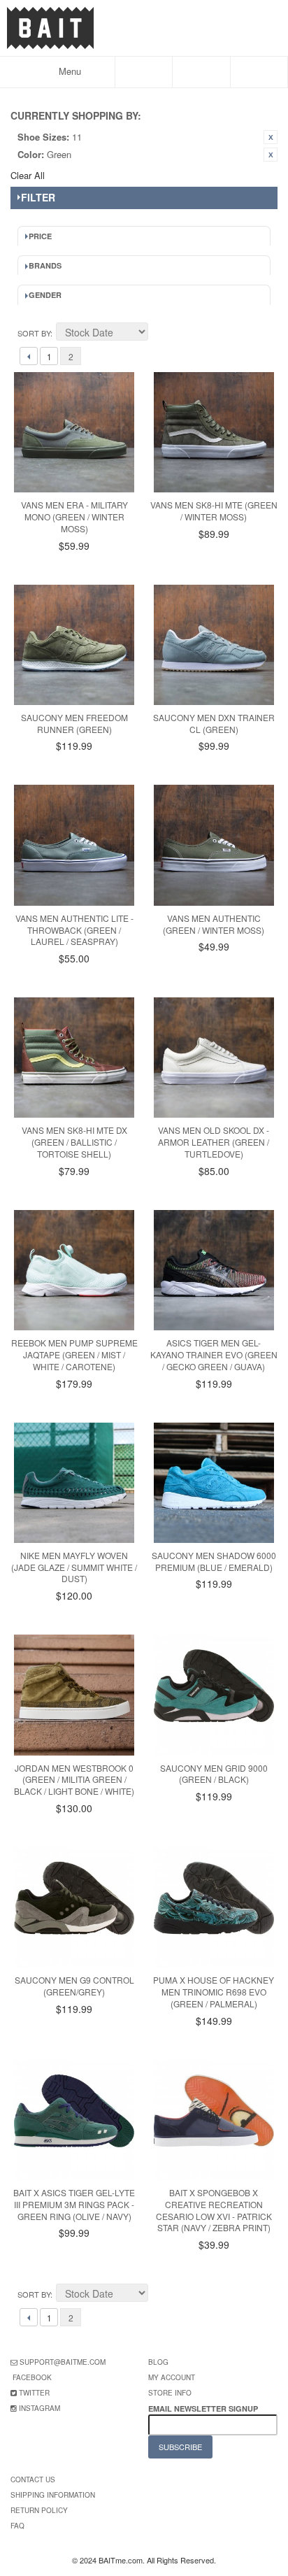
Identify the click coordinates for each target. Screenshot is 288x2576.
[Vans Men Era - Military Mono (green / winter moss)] (74, 432)
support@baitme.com (63, 2362)
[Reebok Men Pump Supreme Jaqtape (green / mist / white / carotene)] (74, 1270)
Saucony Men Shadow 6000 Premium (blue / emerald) (214, 1561)
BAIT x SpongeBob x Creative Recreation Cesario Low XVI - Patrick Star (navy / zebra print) (214, 2210)
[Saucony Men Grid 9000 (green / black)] (214, 1695)
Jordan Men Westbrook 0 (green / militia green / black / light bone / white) (74, 1780)
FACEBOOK (32, 2377)
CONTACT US (33, 2479)
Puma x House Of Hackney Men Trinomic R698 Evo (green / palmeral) (214, 1992)
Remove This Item (271, 137)
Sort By (34, 333)
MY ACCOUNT (172, 2377)
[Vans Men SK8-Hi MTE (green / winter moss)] (214, 432)
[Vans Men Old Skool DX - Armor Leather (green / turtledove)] (214, 1058)
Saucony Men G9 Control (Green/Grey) (74, 1986)
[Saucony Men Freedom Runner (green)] (74, 645)
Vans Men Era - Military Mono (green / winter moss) (74, 517)
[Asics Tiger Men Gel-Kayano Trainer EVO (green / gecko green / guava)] (214, 1270)
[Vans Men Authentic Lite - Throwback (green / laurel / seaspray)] (74, 845)
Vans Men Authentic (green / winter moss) (214, 924)
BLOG (158, 2362)
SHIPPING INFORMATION (53, 2495)
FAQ (17, 2526)
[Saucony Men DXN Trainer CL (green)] (214, 645)
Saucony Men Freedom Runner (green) (74, 723)
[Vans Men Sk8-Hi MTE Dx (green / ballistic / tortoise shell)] (74, 1058)
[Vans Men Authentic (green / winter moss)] (214, 845)
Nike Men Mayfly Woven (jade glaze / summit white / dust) (74, 1567)
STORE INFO (170, 2393)
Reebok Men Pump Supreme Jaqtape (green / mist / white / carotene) (74, 1354)
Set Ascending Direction (161, 334)
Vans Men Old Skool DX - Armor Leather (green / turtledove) (214, 1142)
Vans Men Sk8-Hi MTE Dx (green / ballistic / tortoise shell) (74, 1142)
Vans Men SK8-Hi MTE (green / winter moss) (214, 511)
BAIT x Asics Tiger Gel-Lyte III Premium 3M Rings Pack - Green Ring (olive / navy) (74, 2204)
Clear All (28, 175)
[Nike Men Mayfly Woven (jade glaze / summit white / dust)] (74, 1483)
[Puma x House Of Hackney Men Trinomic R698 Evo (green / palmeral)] (214, 1907)
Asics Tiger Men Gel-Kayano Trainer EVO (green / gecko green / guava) (214, 1354)
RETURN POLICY (39, 2510)
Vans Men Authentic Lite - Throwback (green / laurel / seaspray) (74, 930)
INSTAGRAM (39, 2408)
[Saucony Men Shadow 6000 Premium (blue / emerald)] (214, 1483)
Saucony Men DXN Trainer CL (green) (214, 723)
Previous (29, 356)
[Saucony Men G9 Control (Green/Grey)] (74, 1907)
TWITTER (34, 2393)
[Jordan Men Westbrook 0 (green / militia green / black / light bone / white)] (74, 1695)
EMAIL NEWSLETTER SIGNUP (204, 2408)
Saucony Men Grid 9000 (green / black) (214, 1774)
